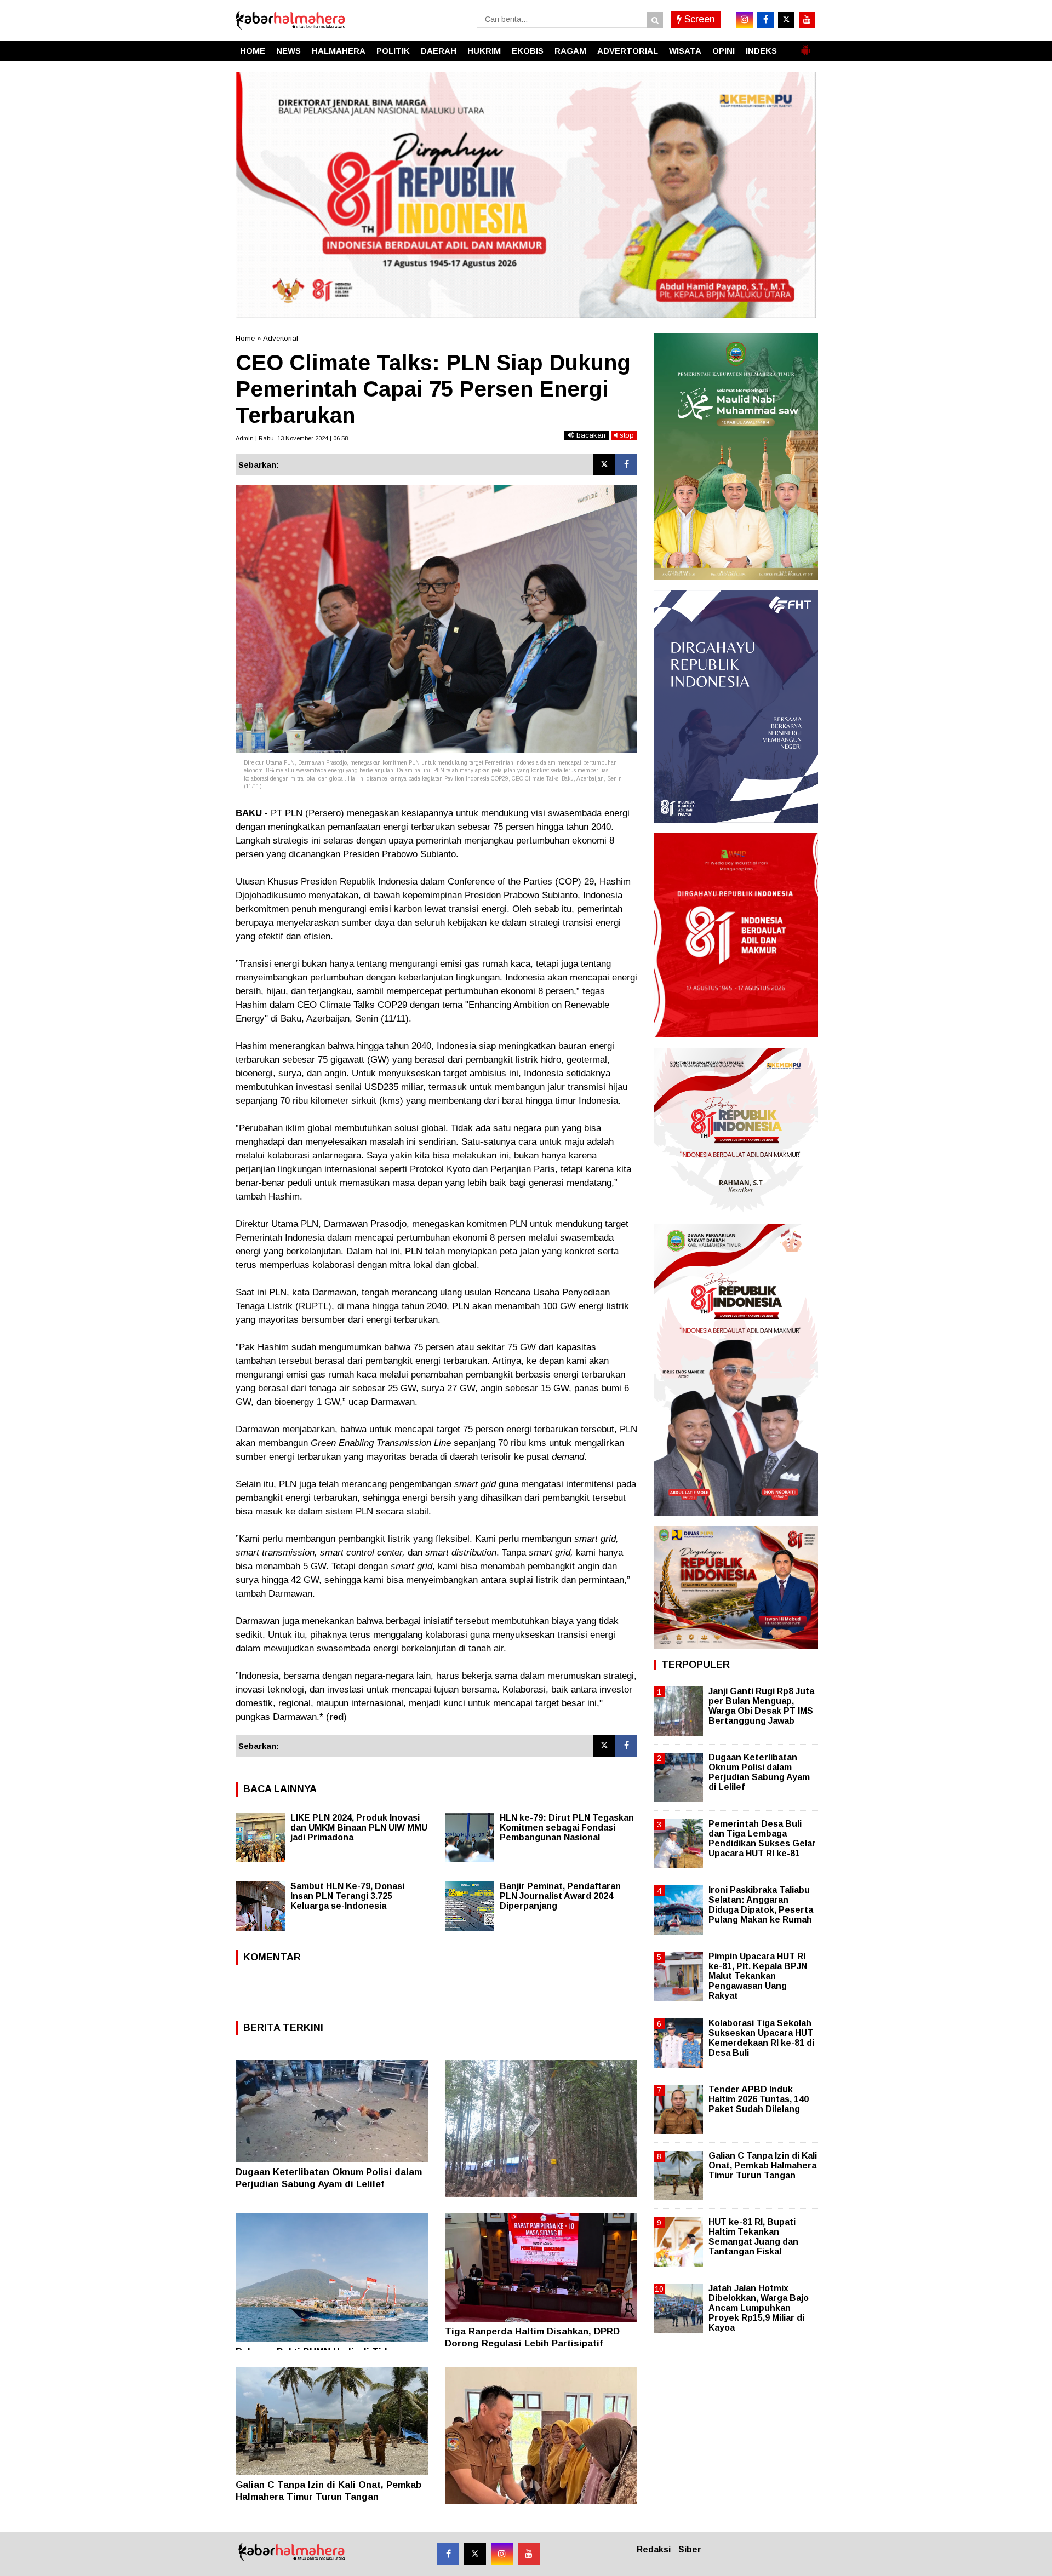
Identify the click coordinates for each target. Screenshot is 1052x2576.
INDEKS (761, 51)
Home (245, 338)
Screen (698, 19)
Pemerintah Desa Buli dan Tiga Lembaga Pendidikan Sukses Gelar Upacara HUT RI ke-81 (762, 1839)
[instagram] (745, 20)
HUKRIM (484, 51)
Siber (690, 2549)
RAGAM (570, 51)
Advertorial (281, 338)
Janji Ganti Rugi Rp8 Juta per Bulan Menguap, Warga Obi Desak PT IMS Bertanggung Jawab (761, 1706)
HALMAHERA (339, 51)
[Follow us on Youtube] (529, 2554)
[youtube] (807, 20)
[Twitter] (604, 464)
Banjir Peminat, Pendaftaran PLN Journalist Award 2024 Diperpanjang (560, 1896)
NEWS (288, 51)
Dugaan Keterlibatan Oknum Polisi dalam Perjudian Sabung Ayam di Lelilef (759, 1772)
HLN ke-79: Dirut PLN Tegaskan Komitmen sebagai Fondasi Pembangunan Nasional (567, 1828)
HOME (253, 51)
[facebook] (765, 20)
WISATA (685, 51)
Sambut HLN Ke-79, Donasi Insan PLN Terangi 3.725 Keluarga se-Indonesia (347, 1896)
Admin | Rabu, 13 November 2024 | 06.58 (292, 438)
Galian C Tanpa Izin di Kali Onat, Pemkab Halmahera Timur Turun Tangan (763, 2165)
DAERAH (439, 51)
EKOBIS (528, 51)
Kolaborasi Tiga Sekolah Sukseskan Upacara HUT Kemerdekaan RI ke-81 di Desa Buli (761, 2038)
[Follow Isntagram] (502, 2554)
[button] (805, 46)
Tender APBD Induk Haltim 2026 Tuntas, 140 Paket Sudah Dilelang (759, 2099)
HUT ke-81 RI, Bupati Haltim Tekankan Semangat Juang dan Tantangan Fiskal (753, 2237)
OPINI (724, 51)
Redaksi (654, 2549)
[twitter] (786, 20)
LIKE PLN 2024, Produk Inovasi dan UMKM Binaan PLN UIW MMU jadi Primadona (359, 1828)
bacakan (590, 435)
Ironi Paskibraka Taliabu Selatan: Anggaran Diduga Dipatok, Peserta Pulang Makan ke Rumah (761, 1905)
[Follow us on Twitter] (475, 2554)
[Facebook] (626, 464)
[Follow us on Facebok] (448, 2554)
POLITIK (393, 51)
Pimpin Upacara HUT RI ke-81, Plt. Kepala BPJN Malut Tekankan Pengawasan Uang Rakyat (758, 1976)
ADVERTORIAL (628, 51)
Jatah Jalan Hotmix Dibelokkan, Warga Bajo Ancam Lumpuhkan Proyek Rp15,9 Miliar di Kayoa (759, 2308)
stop (626, 435)
